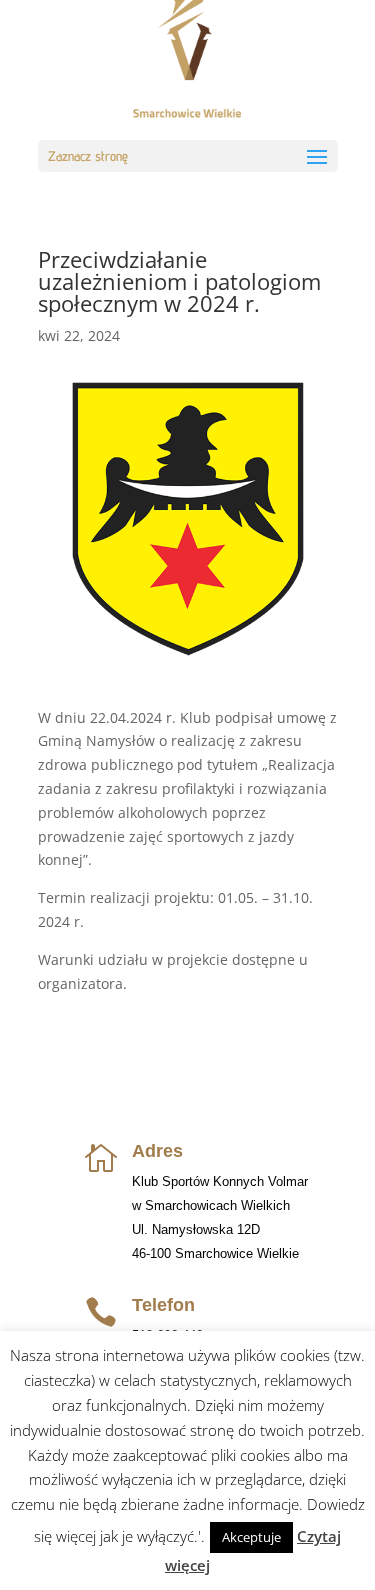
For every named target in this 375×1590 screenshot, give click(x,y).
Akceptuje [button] (251, 1537)
